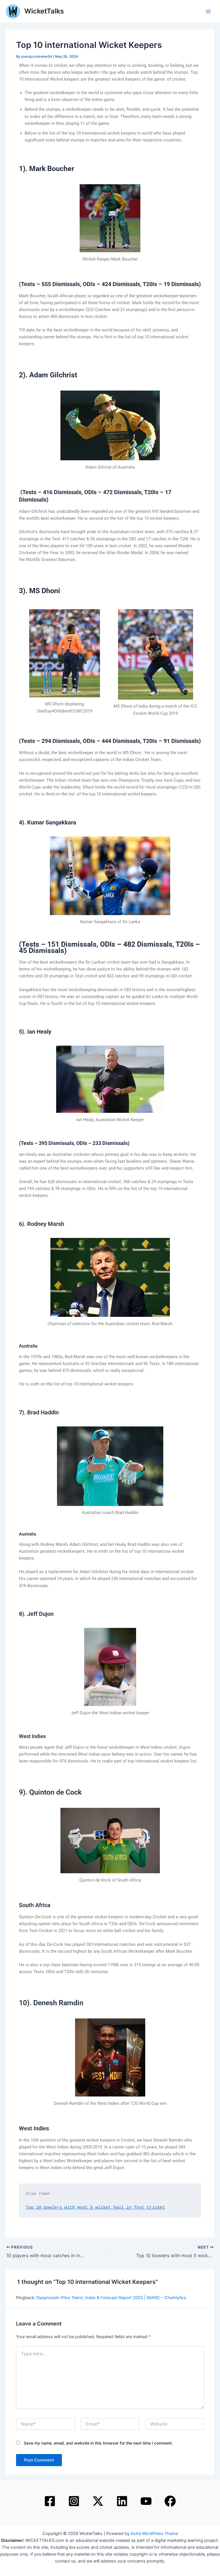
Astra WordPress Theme (154, 2534)
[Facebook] (50, 2501)
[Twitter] (98, 2501)
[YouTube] (146, 2501)
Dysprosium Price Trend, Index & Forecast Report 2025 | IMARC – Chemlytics (111, 2298)
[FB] (170, 2501)
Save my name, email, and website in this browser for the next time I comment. (98, 2443)
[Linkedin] (122, 2501)
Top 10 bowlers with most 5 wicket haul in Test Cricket (95, 2208)
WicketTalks (44, 11)
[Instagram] (74, 2501)
